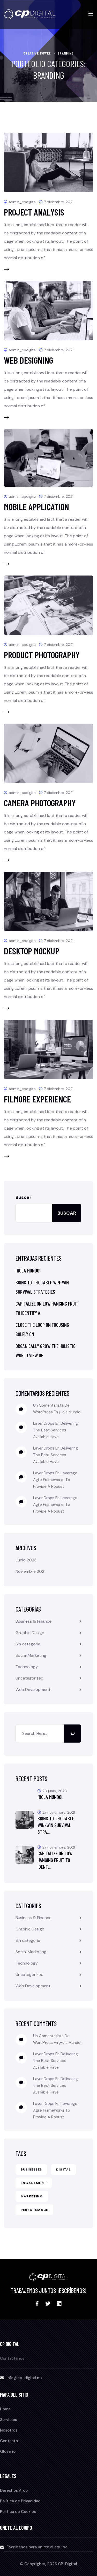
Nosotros (9, 2430)
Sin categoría (28, 1644)
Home (5, 2409)
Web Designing (28, 360)
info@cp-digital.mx (24, 2378)
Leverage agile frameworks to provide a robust (55, 1480)
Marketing (32, 2196)
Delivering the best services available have (55, 1430)
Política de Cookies (18, 2512)
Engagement (34, 2183)
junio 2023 (26, 1560)
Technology (27, 1667)
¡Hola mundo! (28, 1270)
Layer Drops (44, 1423)
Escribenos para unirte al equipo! (38, 2547)
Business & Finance (33, 1621)
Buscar (24, 1197)
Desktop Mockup (32, 951)
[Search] (73, 1734)
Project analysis (34, 212)
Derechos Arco (14, 2490)
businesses (31, 2169)
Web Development (33, 1689)
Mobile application (36, 507)
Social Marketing (31, 1655)
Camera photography (40, 803)
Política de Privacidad (20, 2501)
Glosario (8, 2451)
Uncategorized (29, 1678)
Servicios (9, 2420)
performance (34, 2210)
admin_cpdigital (23, 202)
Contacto (9, 2441)
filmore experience (37, 1099)
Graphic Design (30, 1633)
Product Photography (42, 655)
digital (64, 2169)
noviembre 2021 (31, 1571)
